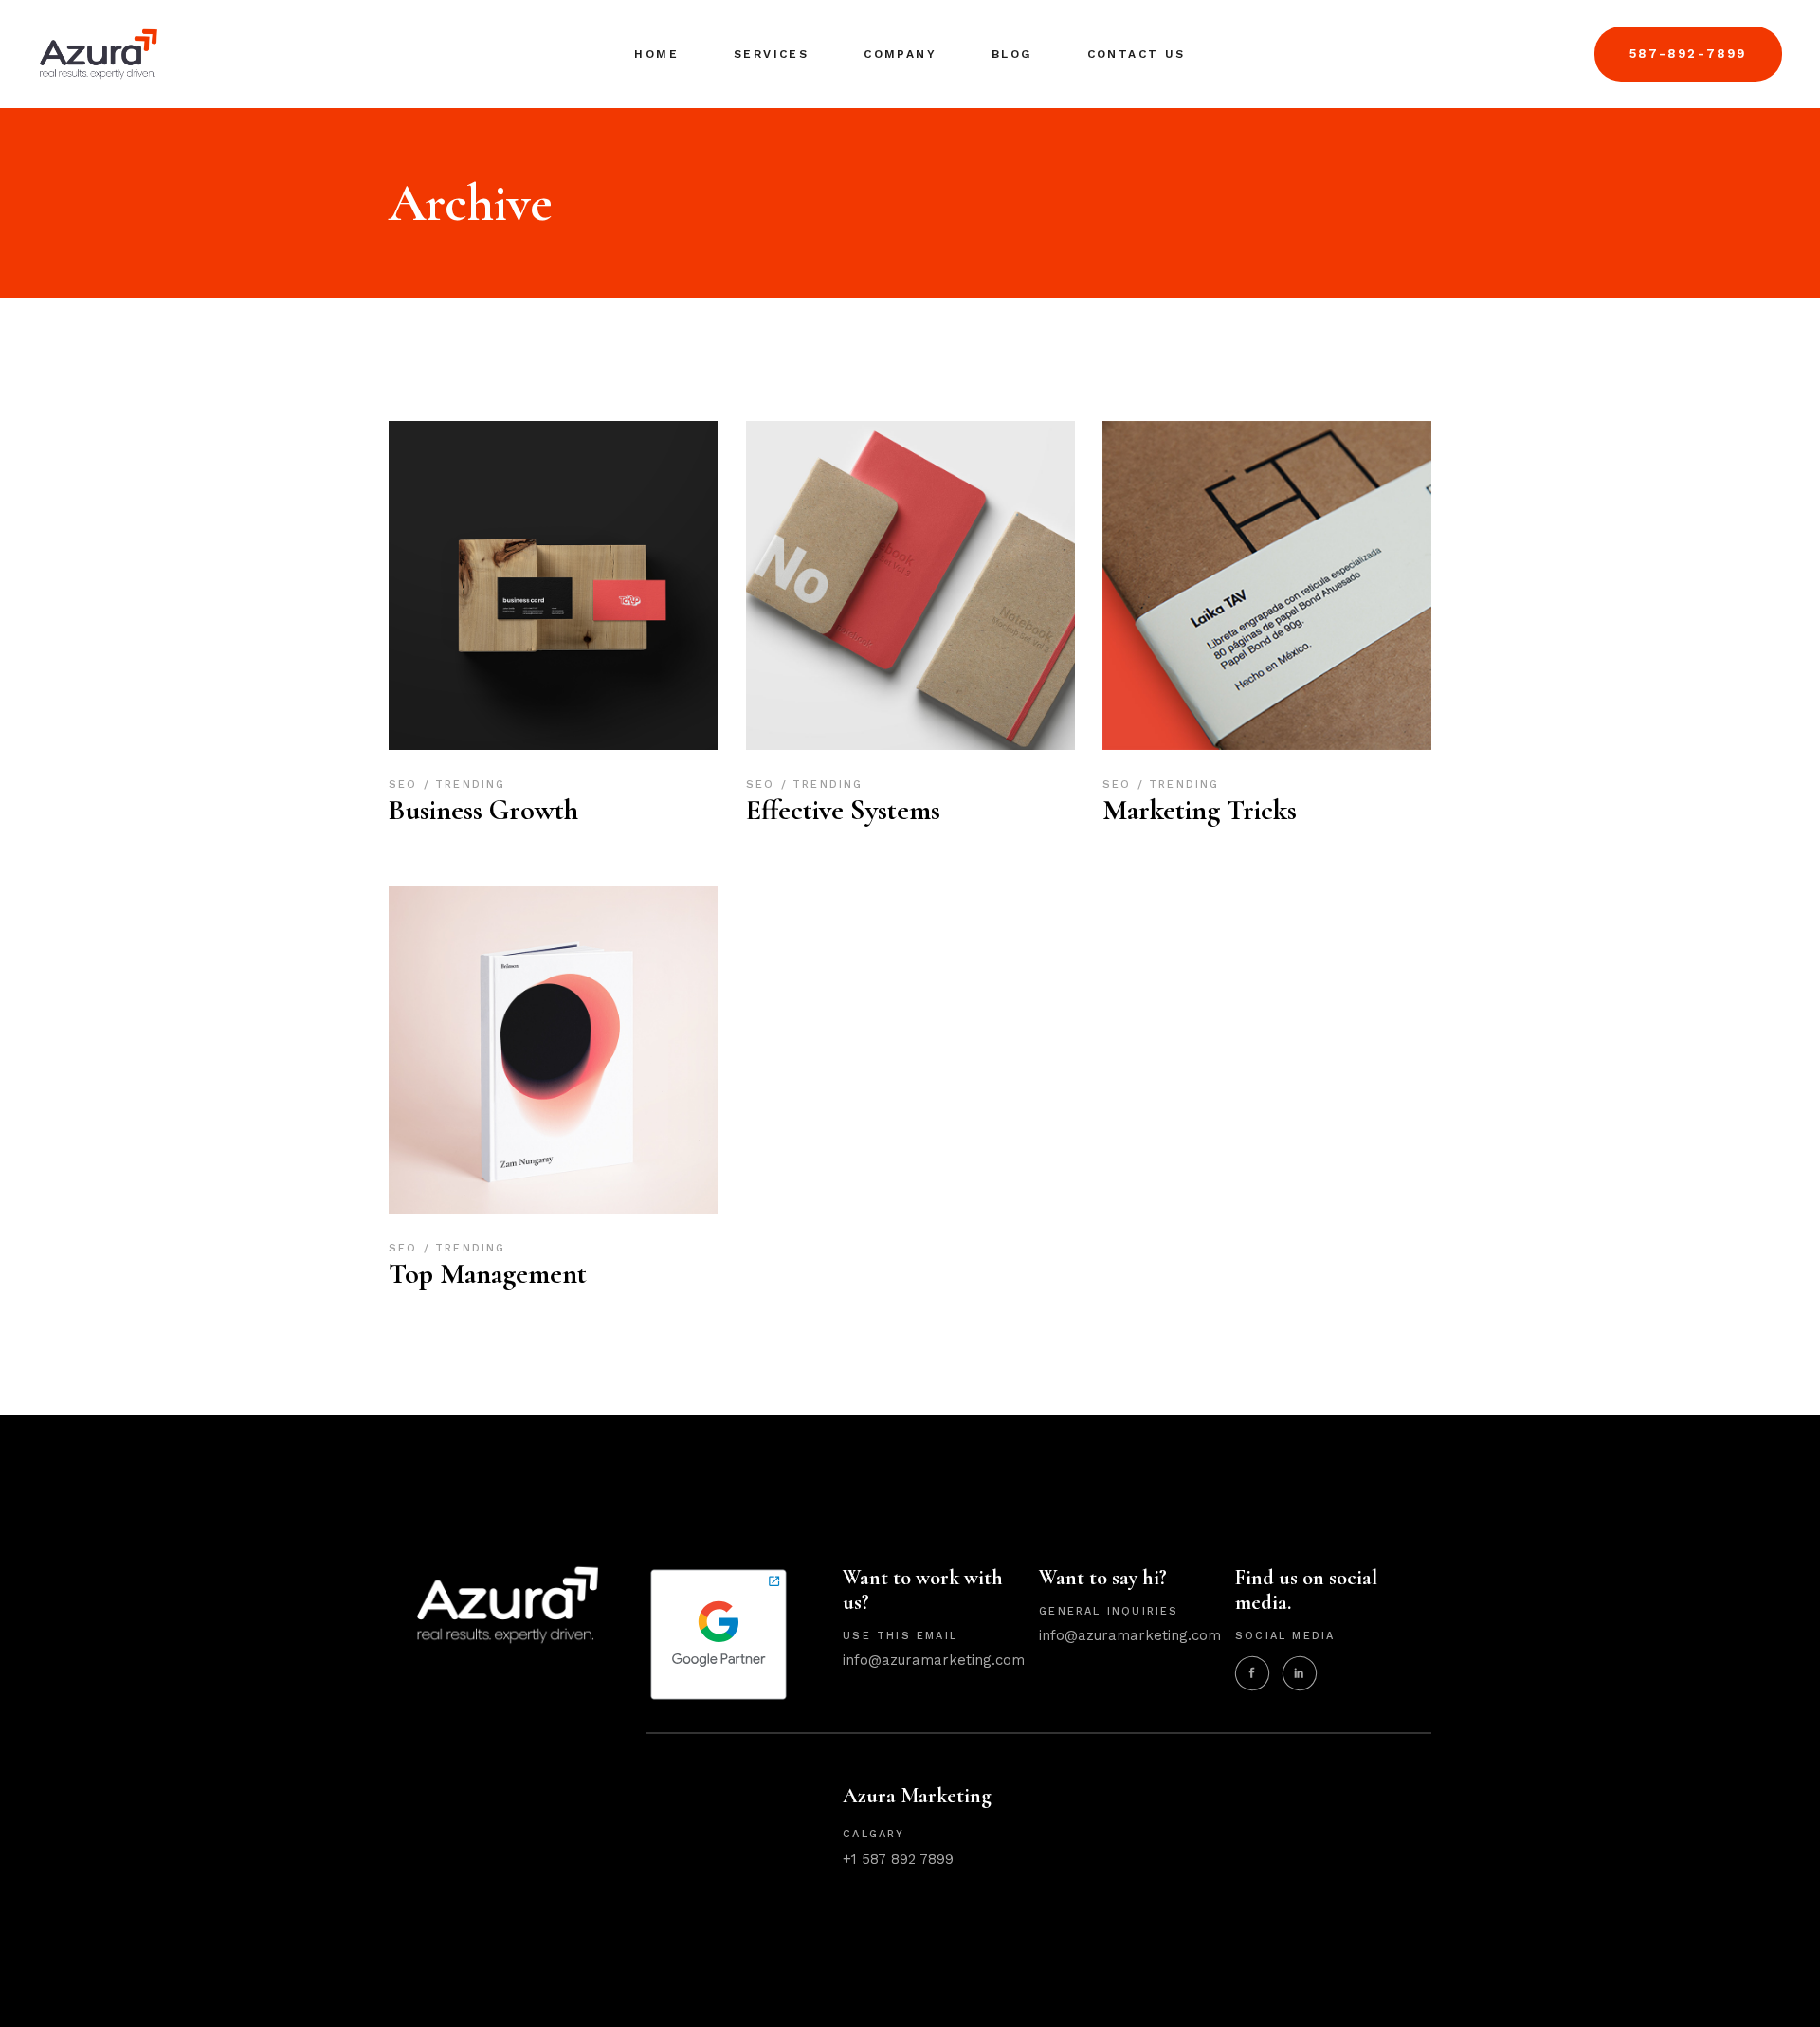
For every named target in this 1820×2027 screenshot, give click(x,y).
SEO (406, 785)
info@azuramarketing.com (934, 1660)
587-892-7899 (1688, 54)
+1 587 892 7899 (898, 1859)
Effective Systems (843, 810)
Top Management (488, 1274)
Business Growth (483, 810)
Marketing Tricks (1200, 810)
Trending (471, 785)
